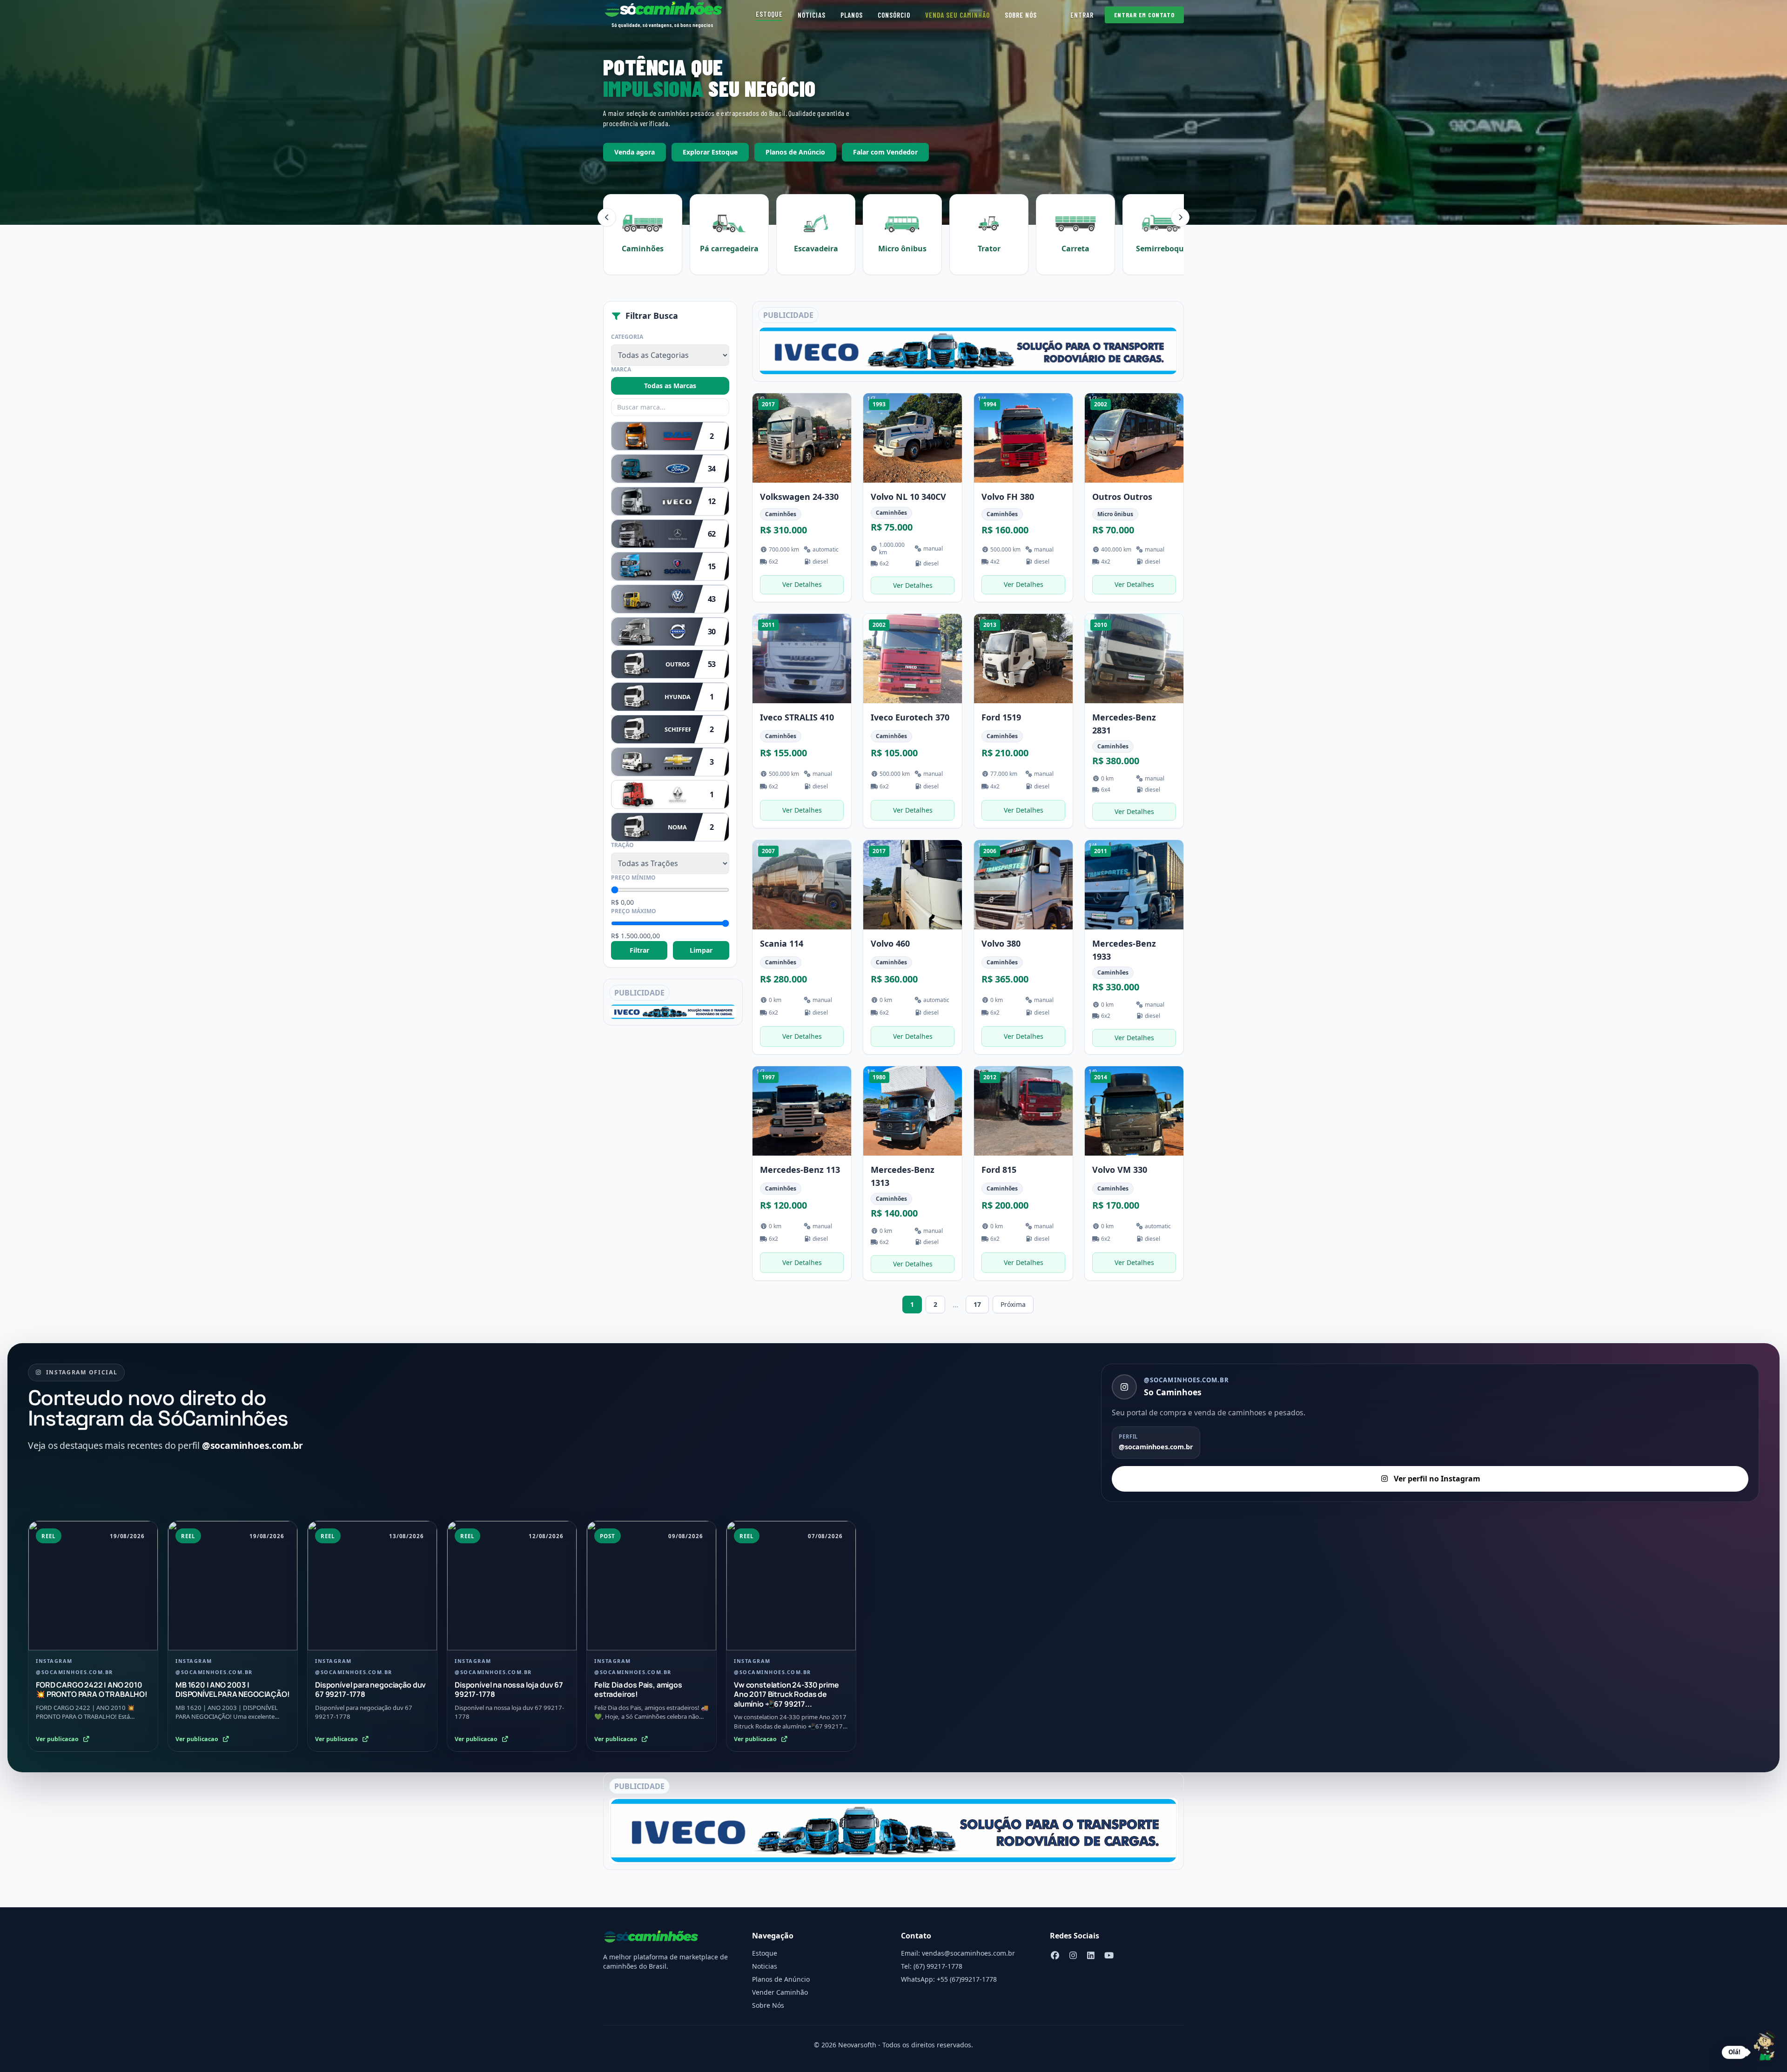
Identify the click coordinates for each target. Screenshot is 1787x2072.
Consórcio (894, 15)
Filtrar (639, 950)
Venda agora (635, 152)
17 (977, 1304)
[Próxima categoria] (1180, 217)
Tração (622, 845)
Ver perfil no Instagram (1437, 1479)
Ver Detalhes (802, 584)
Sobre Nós (1021, 15)
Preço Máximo (634, 911)
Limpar (701, 950)
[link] (802, 498)
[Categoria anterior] (607, 217)
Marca (621, 370)
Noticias (812, 15)
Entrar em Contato (1144, 15)
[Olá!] (1765, 2047)
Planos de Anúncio (795, 152)
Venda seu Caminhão (957, 15)
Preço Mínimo (633, 878)
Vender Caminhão (780, 1992)
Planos (852, 15)
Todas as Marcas (670, 386)
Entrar (1082, 15)
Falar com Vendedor (885, 152)
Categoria (627, 337)
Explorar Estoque (710, 152)
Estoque (769, 14)
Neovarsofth (857, 2045)
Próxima (1013, 1304)
